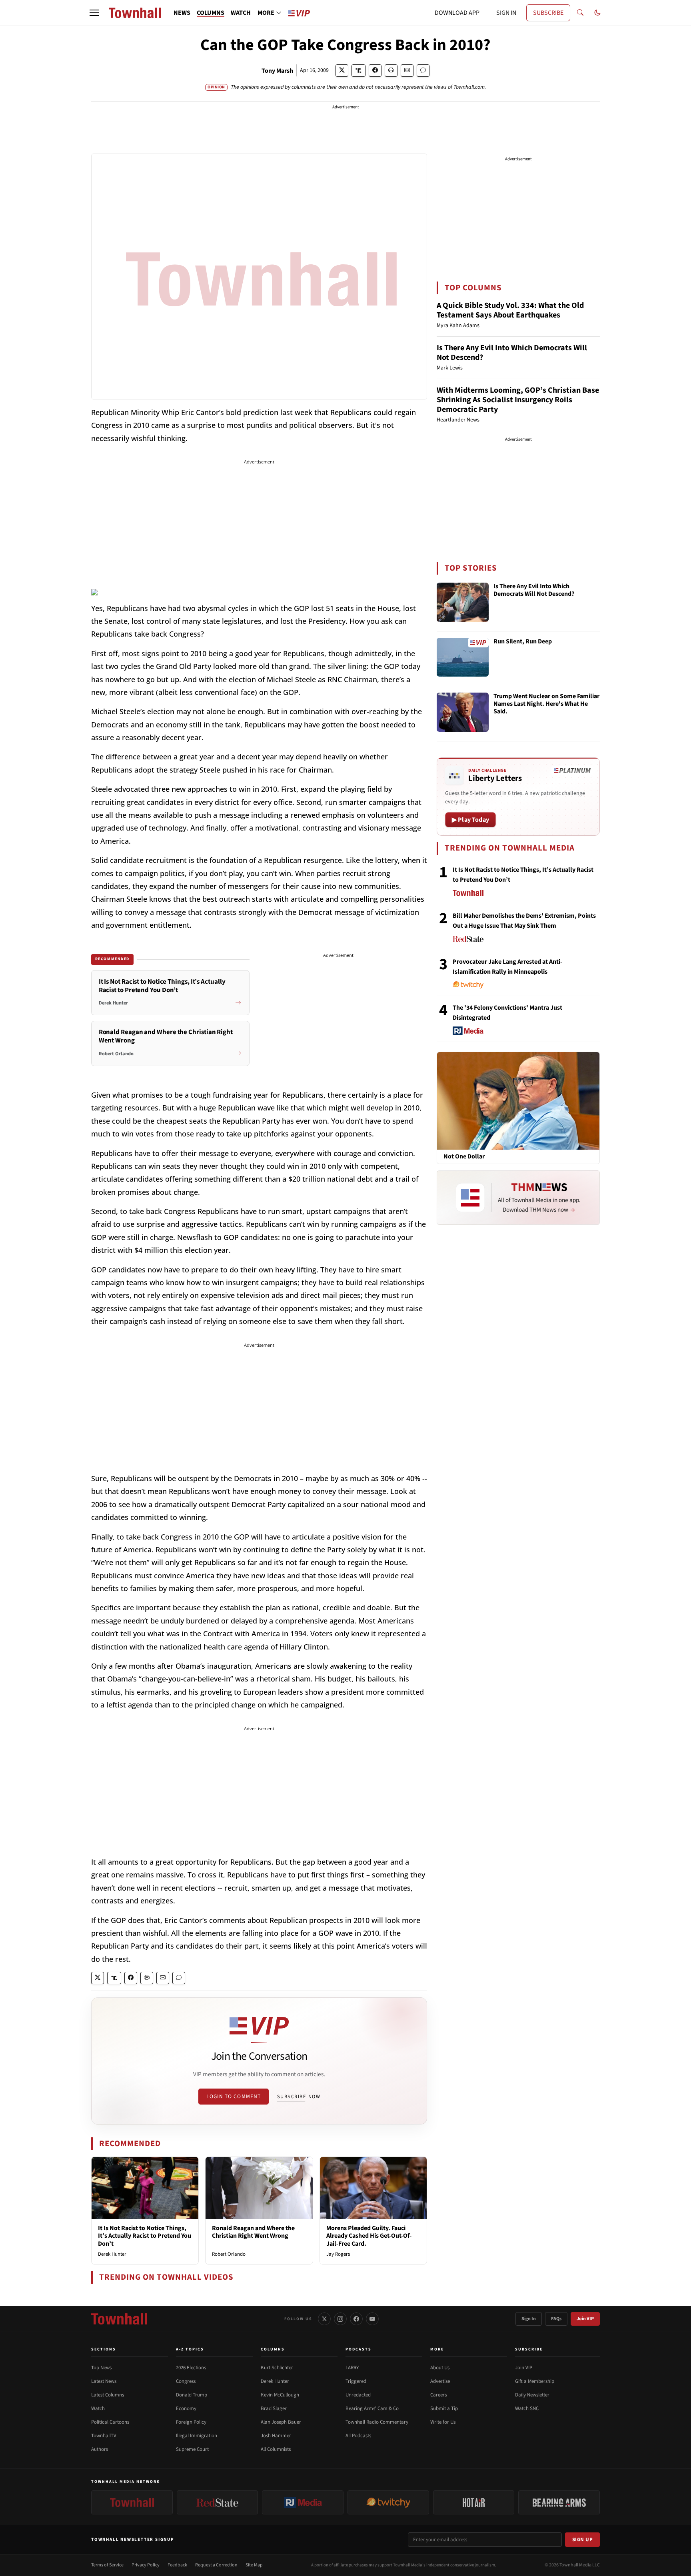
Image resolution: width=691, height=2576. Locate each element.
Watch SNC (527, 2408)
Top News (101, 2368)
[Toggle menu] (94, 13)
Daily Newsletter (532, 2395)
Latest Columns (108, 2395)
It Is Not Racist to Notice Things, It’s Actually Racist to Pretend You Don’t (145, 2236)
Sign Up (583, 2540)
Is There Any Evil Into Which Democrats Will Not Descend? (512, 353)
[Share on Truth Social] (358, 71)
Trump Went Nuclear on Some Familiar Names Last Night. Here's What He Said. (546, 704)
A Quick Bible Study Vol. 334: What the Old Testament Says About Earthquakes (510, 310)
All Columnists (276, 2449)
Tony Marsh (277, 71)
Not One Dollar (464, 1157)
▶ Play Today (470, 820)
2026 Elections (191, 2368)
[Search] (580, 13)
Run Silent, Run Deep (523, 642)
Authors (100, 2449)
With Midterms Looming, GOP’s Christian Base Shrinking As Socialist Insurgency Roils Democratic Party (518, 400)
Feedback (177, 2565)
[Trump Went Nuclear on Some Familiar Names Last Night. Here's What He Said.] (463, 712)
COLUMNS (211, 13)
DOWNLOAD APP (457, 13)
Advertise (440, 2381)
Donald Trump (192, 2395)
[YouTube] (372, 2319)
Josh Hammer (276, 2436)
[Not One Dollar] (518, 1100)
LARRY (352, 2368)
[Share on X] (342, 71)
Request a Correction (216, 2565)
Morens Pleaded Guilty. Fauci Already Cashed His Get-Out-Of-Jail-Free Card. (369, 2236)
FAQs (556, 2319)
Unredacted (358, 2395)
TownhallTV (104, 2436)
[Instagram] (340, 2319)
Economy (186, 2408)
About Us (440, 2368)
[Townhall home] (119, 2319)
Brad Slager (274, 2408)
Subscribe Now (299, 2097)
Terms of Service (107, 2565)
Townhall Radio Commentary (377, 2422)
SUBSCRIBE (548, 13)
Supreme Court (192, 2449)
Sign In (529, 2319)
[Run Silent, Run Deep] (463, 657)
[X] (324, 2319)
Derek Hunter (112, 2254)
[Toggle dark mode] (597, 13)
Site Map (254, 2565)
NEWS (182, 13)
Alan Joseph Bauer (281, 2422)
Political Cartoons (110, 2422)
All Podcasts (358, 2436)
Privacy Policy (146, 2565)
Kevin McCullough (280, 2395)
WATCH (241, 13)
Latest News (104, 2381)
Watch (98, 2408)
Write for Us (443, 2422)
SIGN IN (506, 13)
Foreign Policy (191, 2422)
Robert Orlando (229, 2254)
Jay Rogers (338, 2254)
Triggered (356, 2381)
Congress (186, 2381)
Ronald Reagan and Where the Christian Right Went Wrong (253, 2232)
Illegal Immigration (197, 2436)
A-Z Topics (190, 2349)
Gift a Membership (535, 2381)
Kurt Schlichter (277, 2368)
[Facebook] (356, 2319)
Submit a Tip (444, 2408)
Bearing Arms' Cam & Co (372, 2408)
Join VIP (585, 2319)
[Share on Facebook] (375, 71)
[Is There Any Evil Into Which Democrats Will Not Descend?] (463, 602)
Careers (438, 2395)
